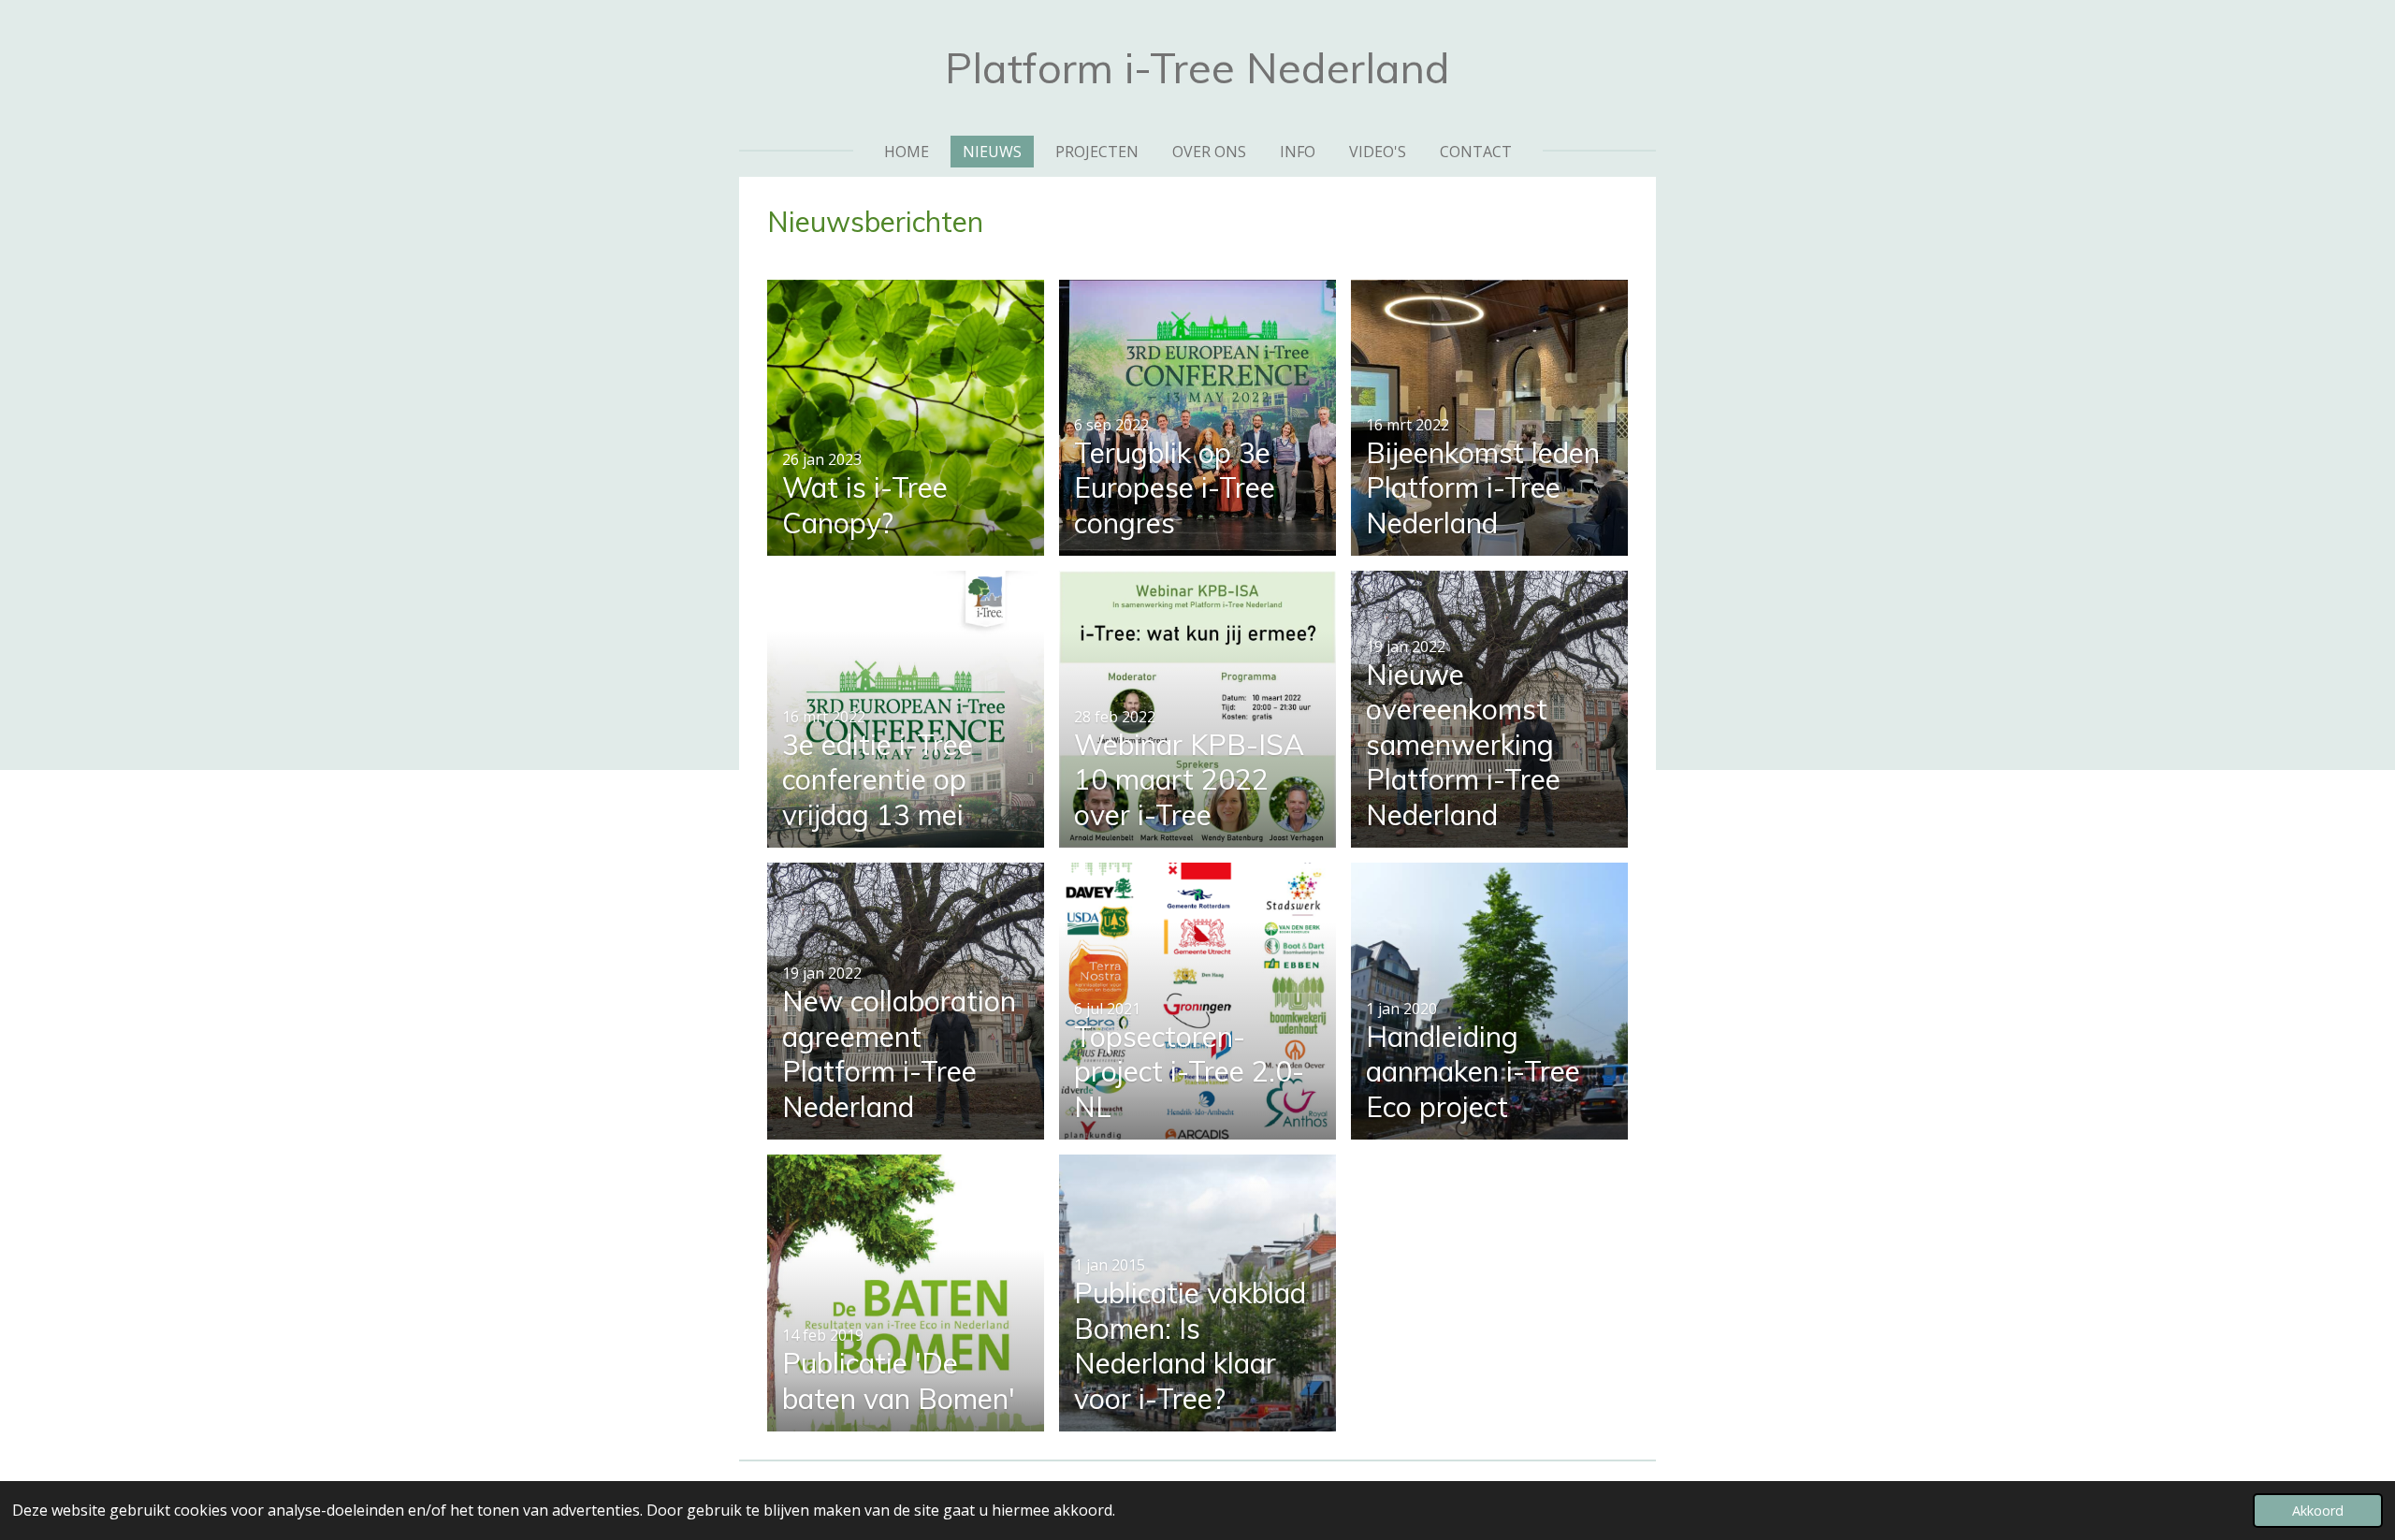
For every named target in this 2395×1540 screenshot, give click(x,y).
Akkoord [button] (2318, 1511)
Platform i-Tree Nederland (1197, 67)
